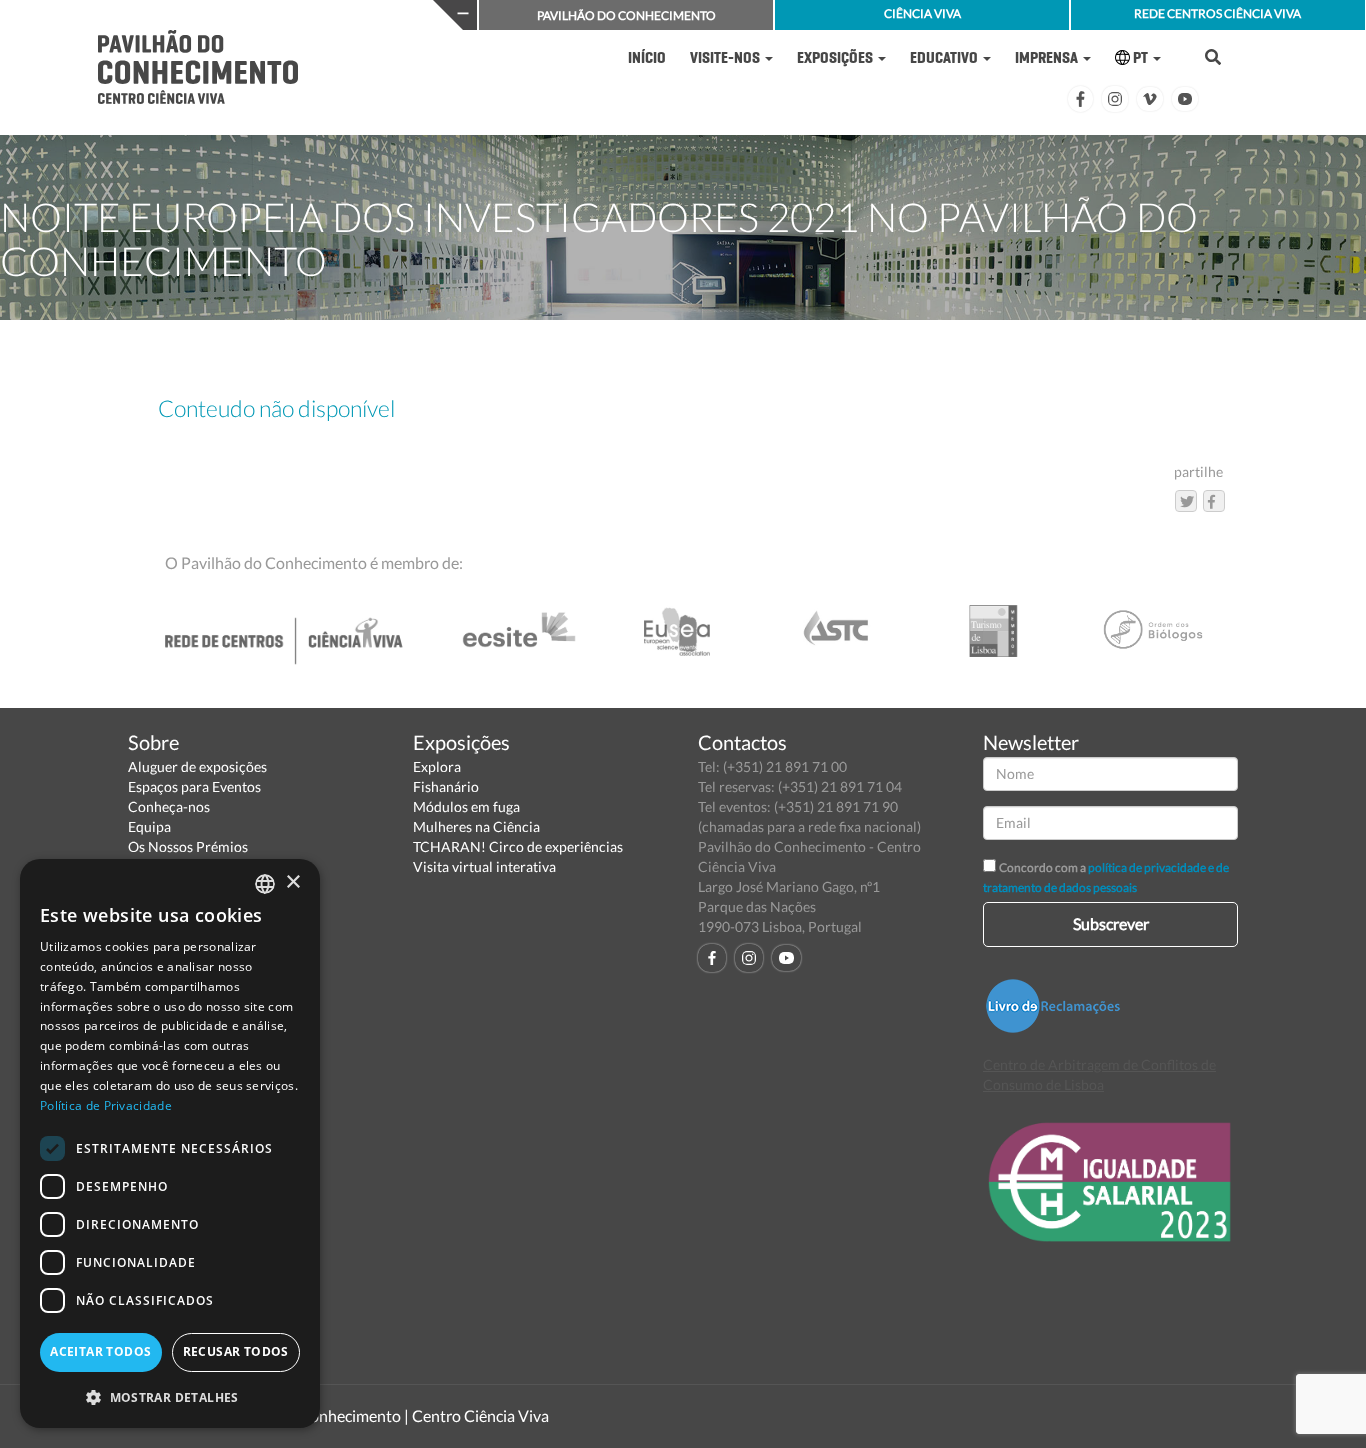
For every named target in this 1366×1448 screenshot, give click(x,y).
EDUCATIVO (945, 57)
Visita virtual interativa (484, 866)
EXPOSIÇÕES (836, 57)
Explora (437, 766)
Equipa (149, 826)
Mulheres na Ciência (476, 826)
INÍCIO (647, 57)
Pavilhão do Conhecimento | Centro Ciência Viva (382, 1415)
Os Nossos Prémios (188, 846)
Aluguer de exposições (197, 766)
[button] (170, 1396)
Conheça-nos (169, 806)
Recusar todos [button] (236, 1351)
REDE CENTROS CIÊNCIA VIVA (1217, 13)
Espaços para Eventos (194, 786)
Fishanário (446, 786)
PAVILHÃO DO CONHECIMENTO (626, 15)
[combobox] (265, 884)
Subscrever (1111, 923)
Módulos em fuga (466, 806)
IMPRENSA (1048, 57)
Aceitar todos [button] (100, 1351)
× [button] (292, 882)
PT (1140, 57)
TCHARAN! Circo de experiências (518, 846)
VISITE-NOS (726, 57)
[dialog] (170, 1143)
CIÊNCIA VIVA (922, 13)
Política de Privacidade (106, 1105)
